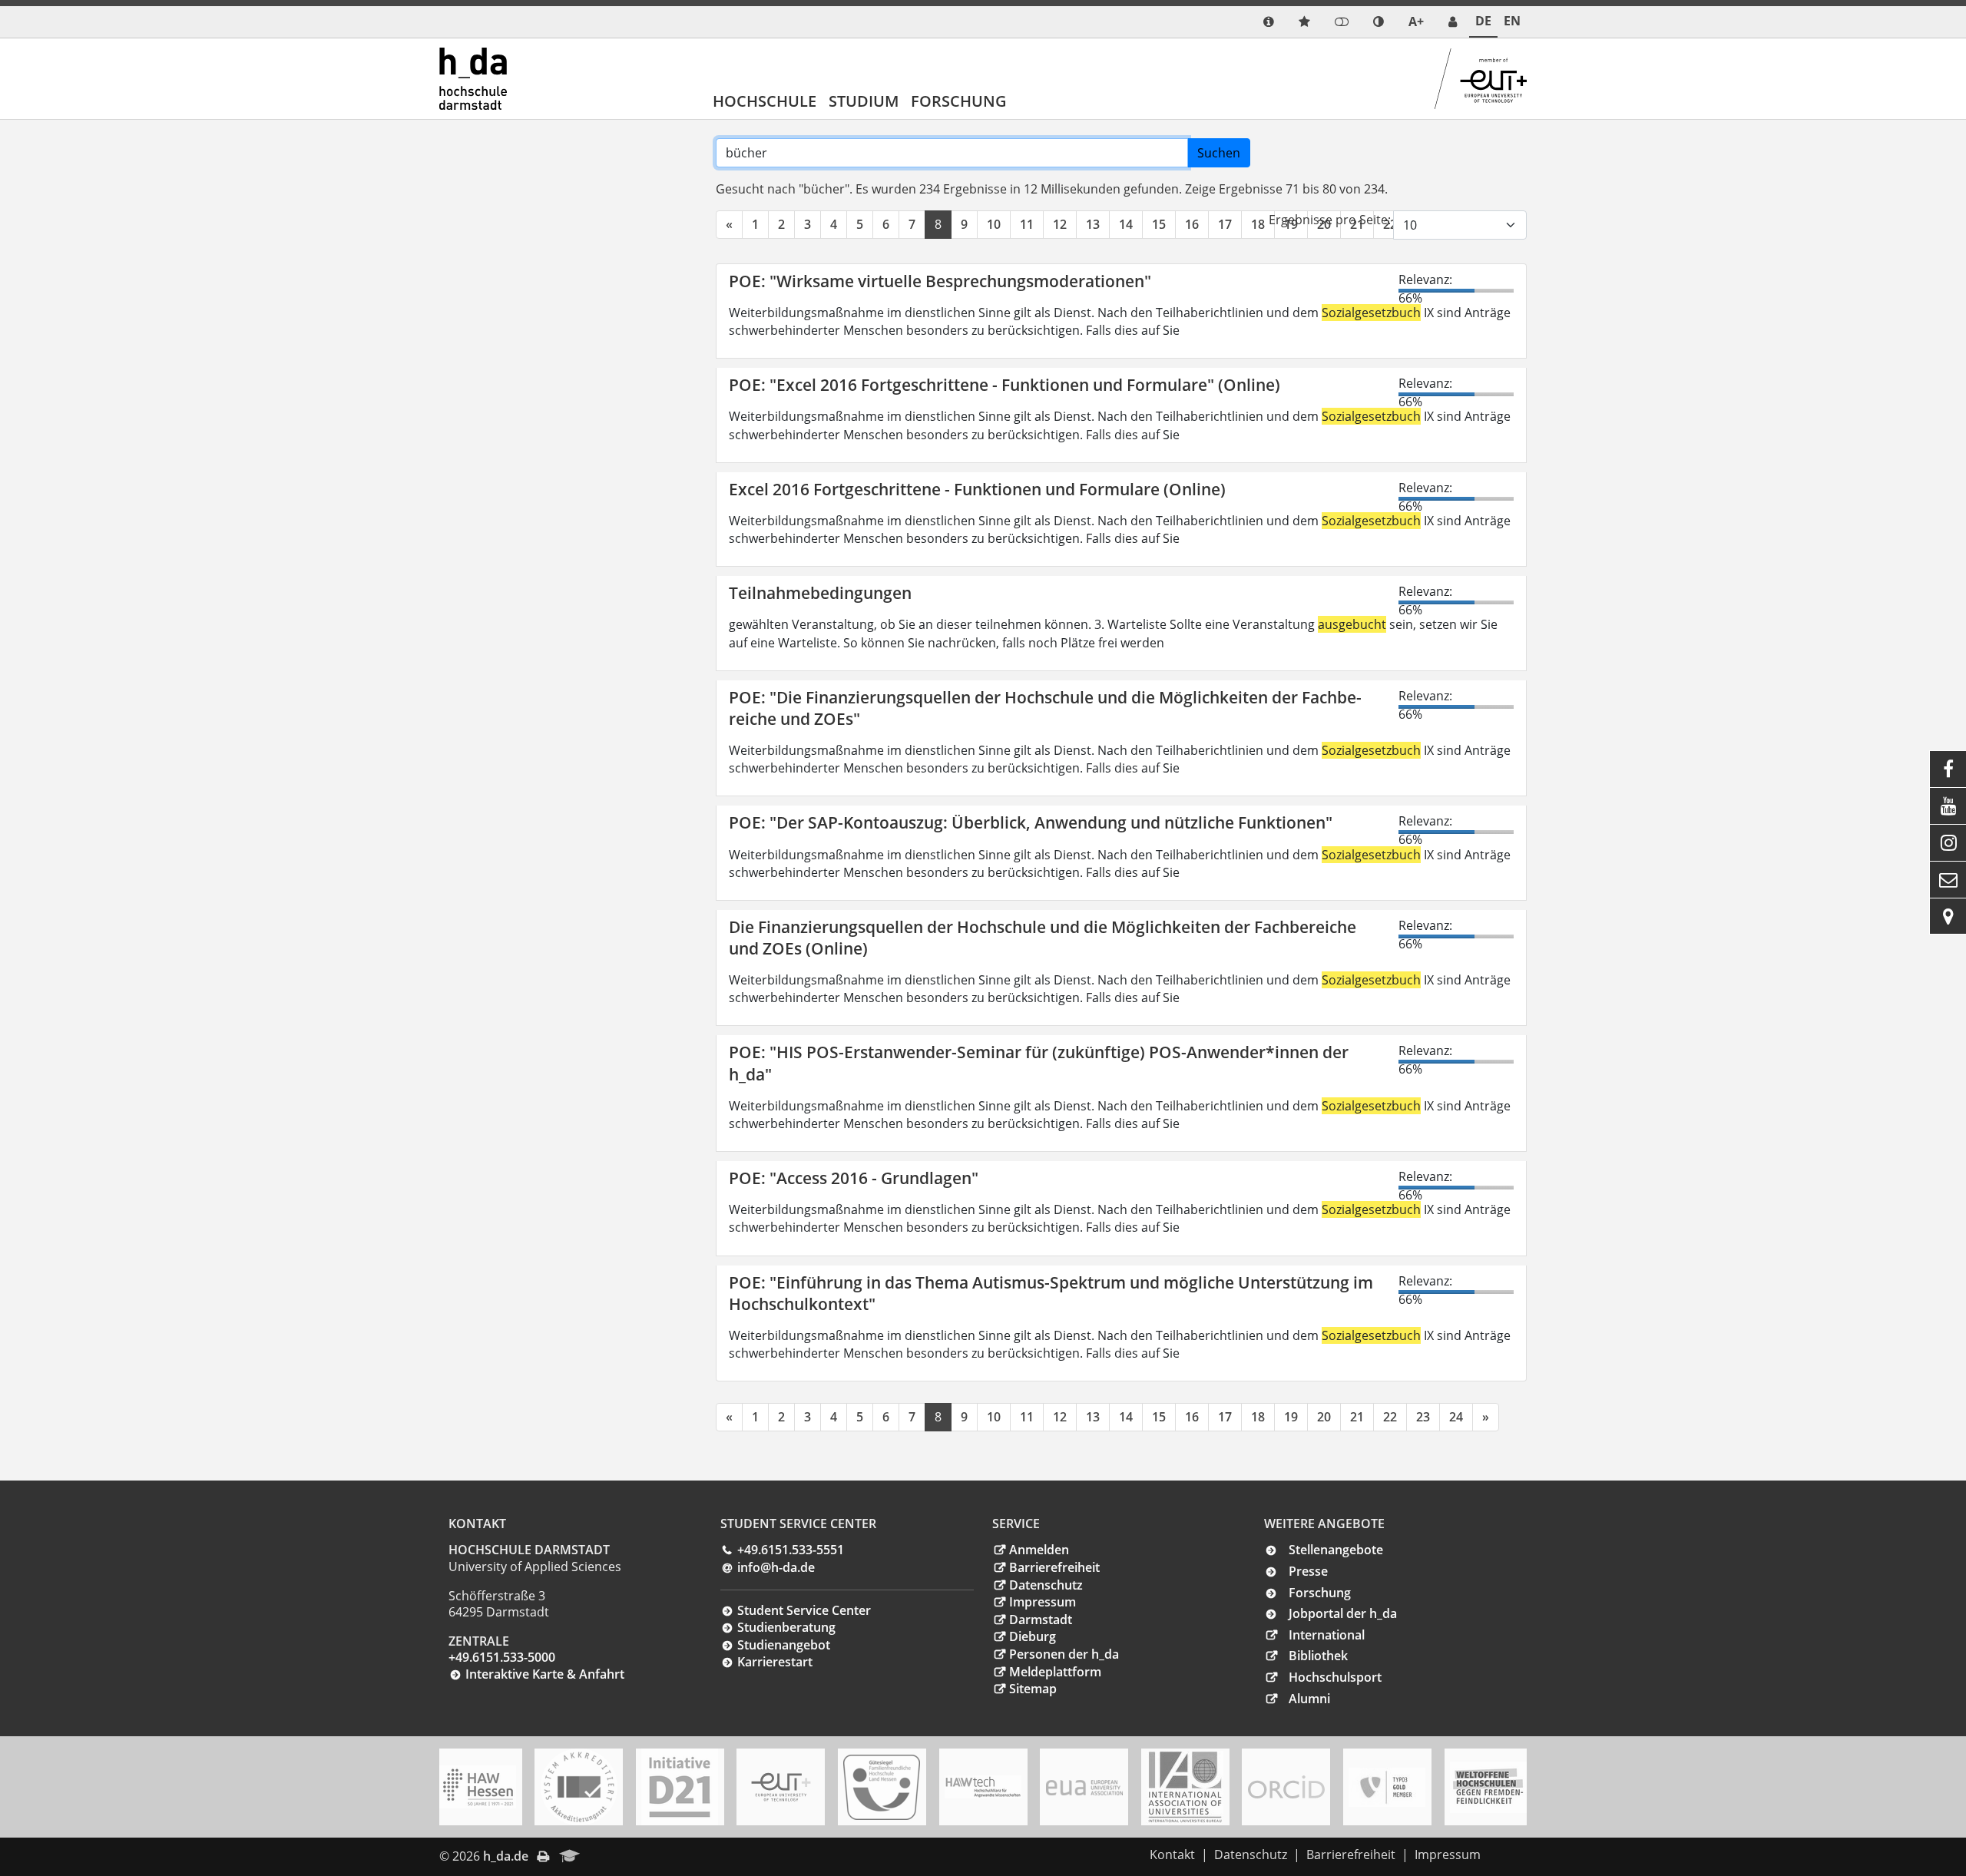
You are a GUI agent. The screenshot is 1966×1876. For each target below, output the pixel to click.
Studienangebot (784, 1645)
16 (1192, 224)
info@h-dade (776, 1567)
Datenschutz (1046, 1585)
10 (994, 224)
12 (1060, 224)
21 (1357, 1417)
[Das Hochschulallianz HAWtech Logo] (983, 1787)
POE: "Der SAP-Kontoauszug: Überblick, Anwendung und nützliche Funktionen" (1031, 822)
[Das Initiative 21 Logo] (680, 1787)
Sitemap (1033, 1689)
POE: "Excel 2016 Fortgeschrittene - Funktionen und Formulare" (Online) (1005, 385)
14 (1126, 224)
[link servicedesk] (1453, 22)
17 (1225, 224)
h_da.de (506, 1856)
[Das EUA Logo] (1084, 1787)
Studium (864, 101)
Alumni (1309, 1699)
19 (1291, 1417)
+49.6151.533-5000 (502, 1657)
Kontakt (1172, 1854)
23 (1423, 1417)
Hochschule (765, 101)
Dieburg (1033, 1636)
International (1327, 1635)
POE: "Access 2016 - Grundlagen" (854, 1178)
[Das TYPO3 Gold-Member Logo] (1387, 1787)
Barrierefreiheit (1054, 1567)
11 (1027, 224)
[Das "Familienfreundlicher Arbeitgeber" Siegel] (882, 1787)
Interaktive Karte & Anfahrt (545, 1674)
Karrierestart (775, 1662)
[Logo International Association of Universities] (1185, 1787)
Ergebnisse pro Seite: (1330, 220)
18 (1258, 224)
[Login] (1342, 22)
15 (1159, 224)
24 (1456, 1417)
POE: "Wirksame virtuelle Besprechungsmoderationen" (940, 281)
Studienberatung (786, 1627)
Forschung (959, 101)
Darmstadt (1041, 1620)
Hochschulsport (1335, 1677)
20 (1324, 1417)
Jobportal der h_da (1343, 1613)
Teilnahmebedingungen (820, 593)
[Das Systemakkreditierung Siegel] (579, 1787)
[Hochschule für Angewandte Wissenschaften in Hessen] (478, 1787)
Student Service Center (804, 1610)
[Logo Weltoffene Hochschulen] (1488, 1787)
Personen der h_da (1064, 1654)
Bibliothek (1318, 1656)
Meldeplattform (1055, 1672)
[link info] (1269, 22)
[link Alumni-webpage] (570, 1857)
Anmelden (1039, 1550)
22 (1390, 1417)
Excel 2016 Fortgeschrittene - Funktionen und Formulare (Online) (977, 489)
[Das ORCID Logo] (1286, 1787)
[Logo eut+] (781, 1787)
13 (1093, 224)
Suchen (1219, 153)
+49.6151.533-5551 (791, 1550)
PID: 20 (611, 1856)
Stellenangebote (1336, 1550)
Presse (1308, 1571)
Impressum (1043, 1602)
